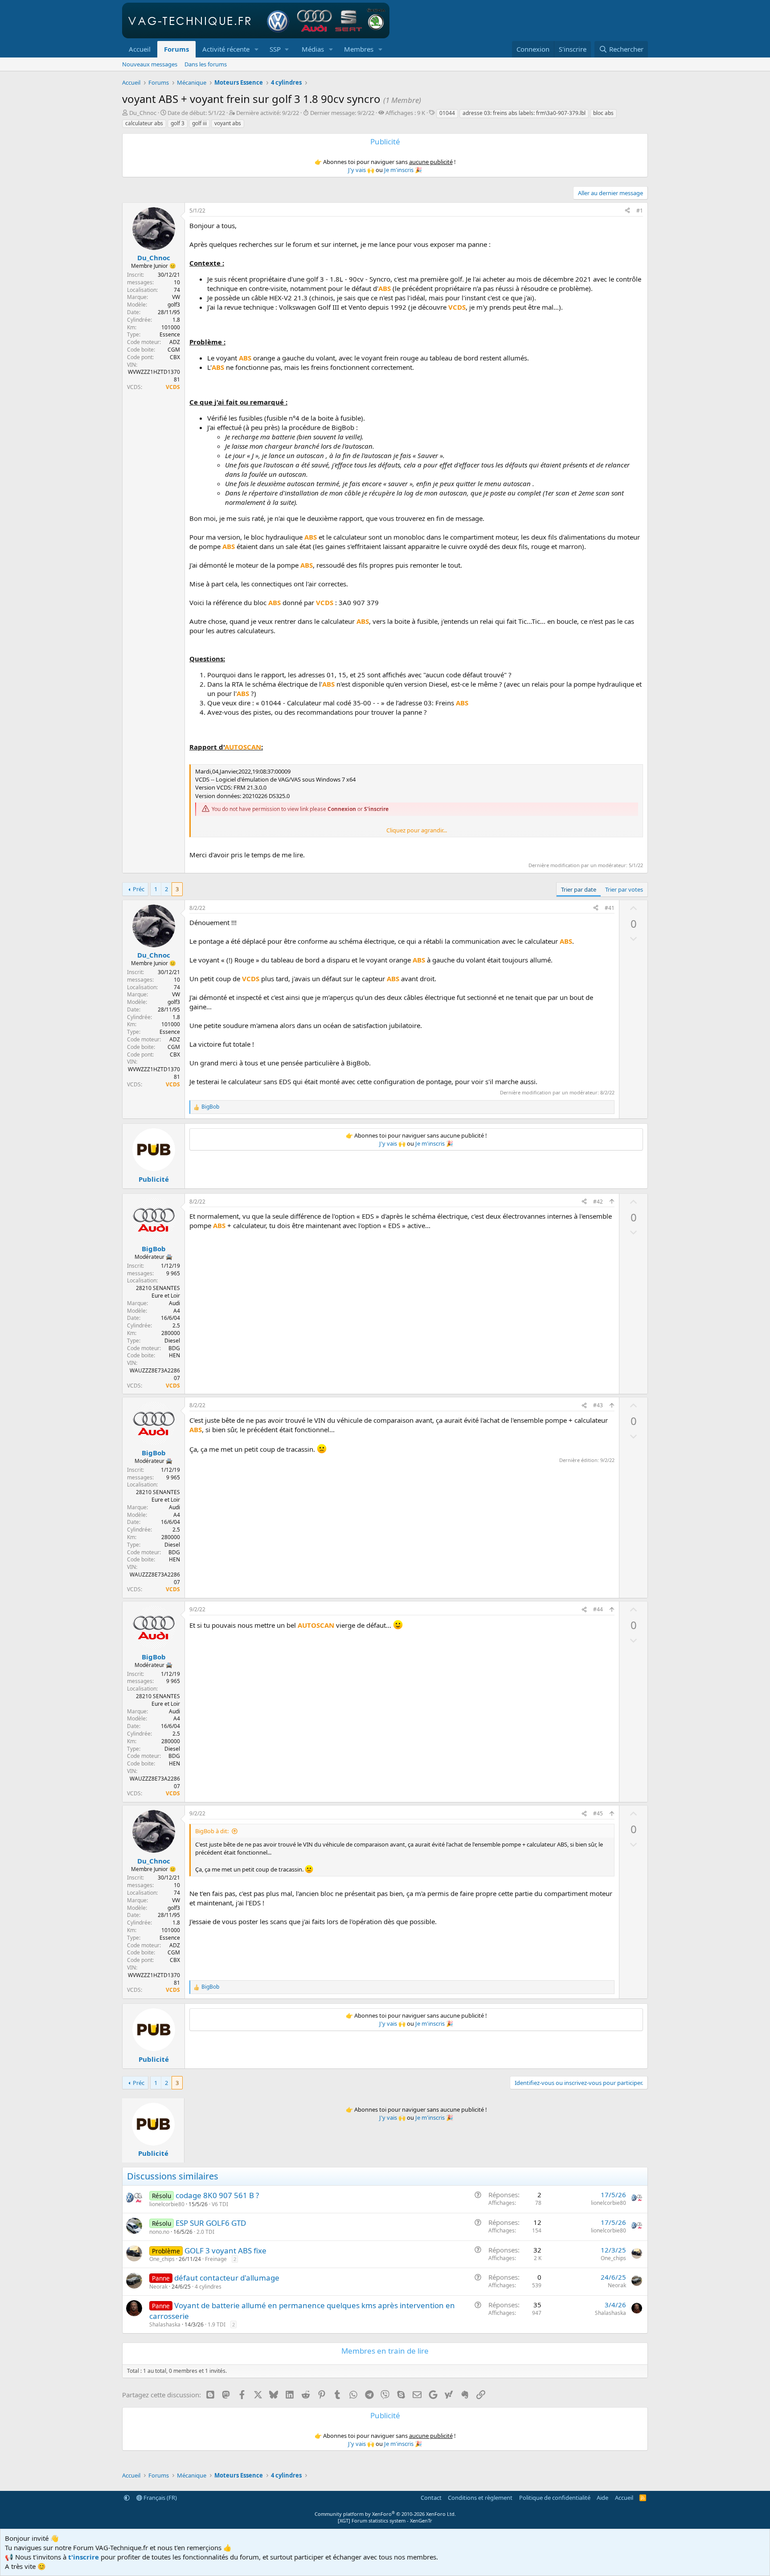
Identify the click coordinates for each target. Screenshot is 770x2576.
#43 (598, 1405)
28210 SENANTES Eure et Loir (158, 1292)
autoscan (243, 747)
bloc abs (603, 113)
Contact (431, 2498)
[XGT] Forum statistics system (385, 2521)
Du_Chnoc (143, 113)
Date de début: (196, 113)
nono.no (159, 2232)
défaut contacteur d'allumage (227, 2278)
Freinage (216, 2259)
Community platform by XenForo (385, 2514)
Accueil (140, 49)
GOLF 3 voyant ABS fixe (225, 2250)
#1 (640, 211)
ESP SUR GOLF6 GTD (211, 2223)
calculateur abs (144, 123)
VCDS (173, 387)
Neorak (158, 2287)
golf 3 (178, 123)
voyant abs (228, 123)
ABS (385, 288)
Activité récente (226, 49)
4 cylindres (208, 2287)
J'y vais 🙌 (361, 170)
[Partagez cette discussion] (627, 211)
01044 (447, 113)
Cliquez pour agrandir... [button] (417, 830)
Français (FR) (160, 2498)
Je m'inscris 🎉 (403, 170)
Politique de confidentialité (555, 2498)
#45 (598, 1813)
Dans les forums (206, 64)
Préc (139, 889)
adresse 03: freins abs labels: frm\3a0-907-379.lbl (524, 113)
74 (177, 290)
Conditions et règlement (480, 2498)
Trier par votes (624, 889)
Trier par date (579, 889)
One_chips (162, 2259)
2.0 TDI (205, 2232)
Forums (176, 49)
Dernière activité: (268, 113)
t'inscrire (84, 2557)
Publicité (154, 1179)
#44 (598, 1609)
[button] (257, 49)
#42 (598, 1202)
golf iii (199, 123)
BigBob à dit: (212, 1831)
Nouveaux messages (150, 64)
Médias (313, 49)
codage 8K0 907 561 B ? (217, 2195)
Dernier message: (342, 113)
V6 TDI (220, 2204)
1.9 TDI (217, 2324)
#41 (610, 908)
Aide (602, 2498)
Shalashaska (165, 2324)
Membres (359, 49)
